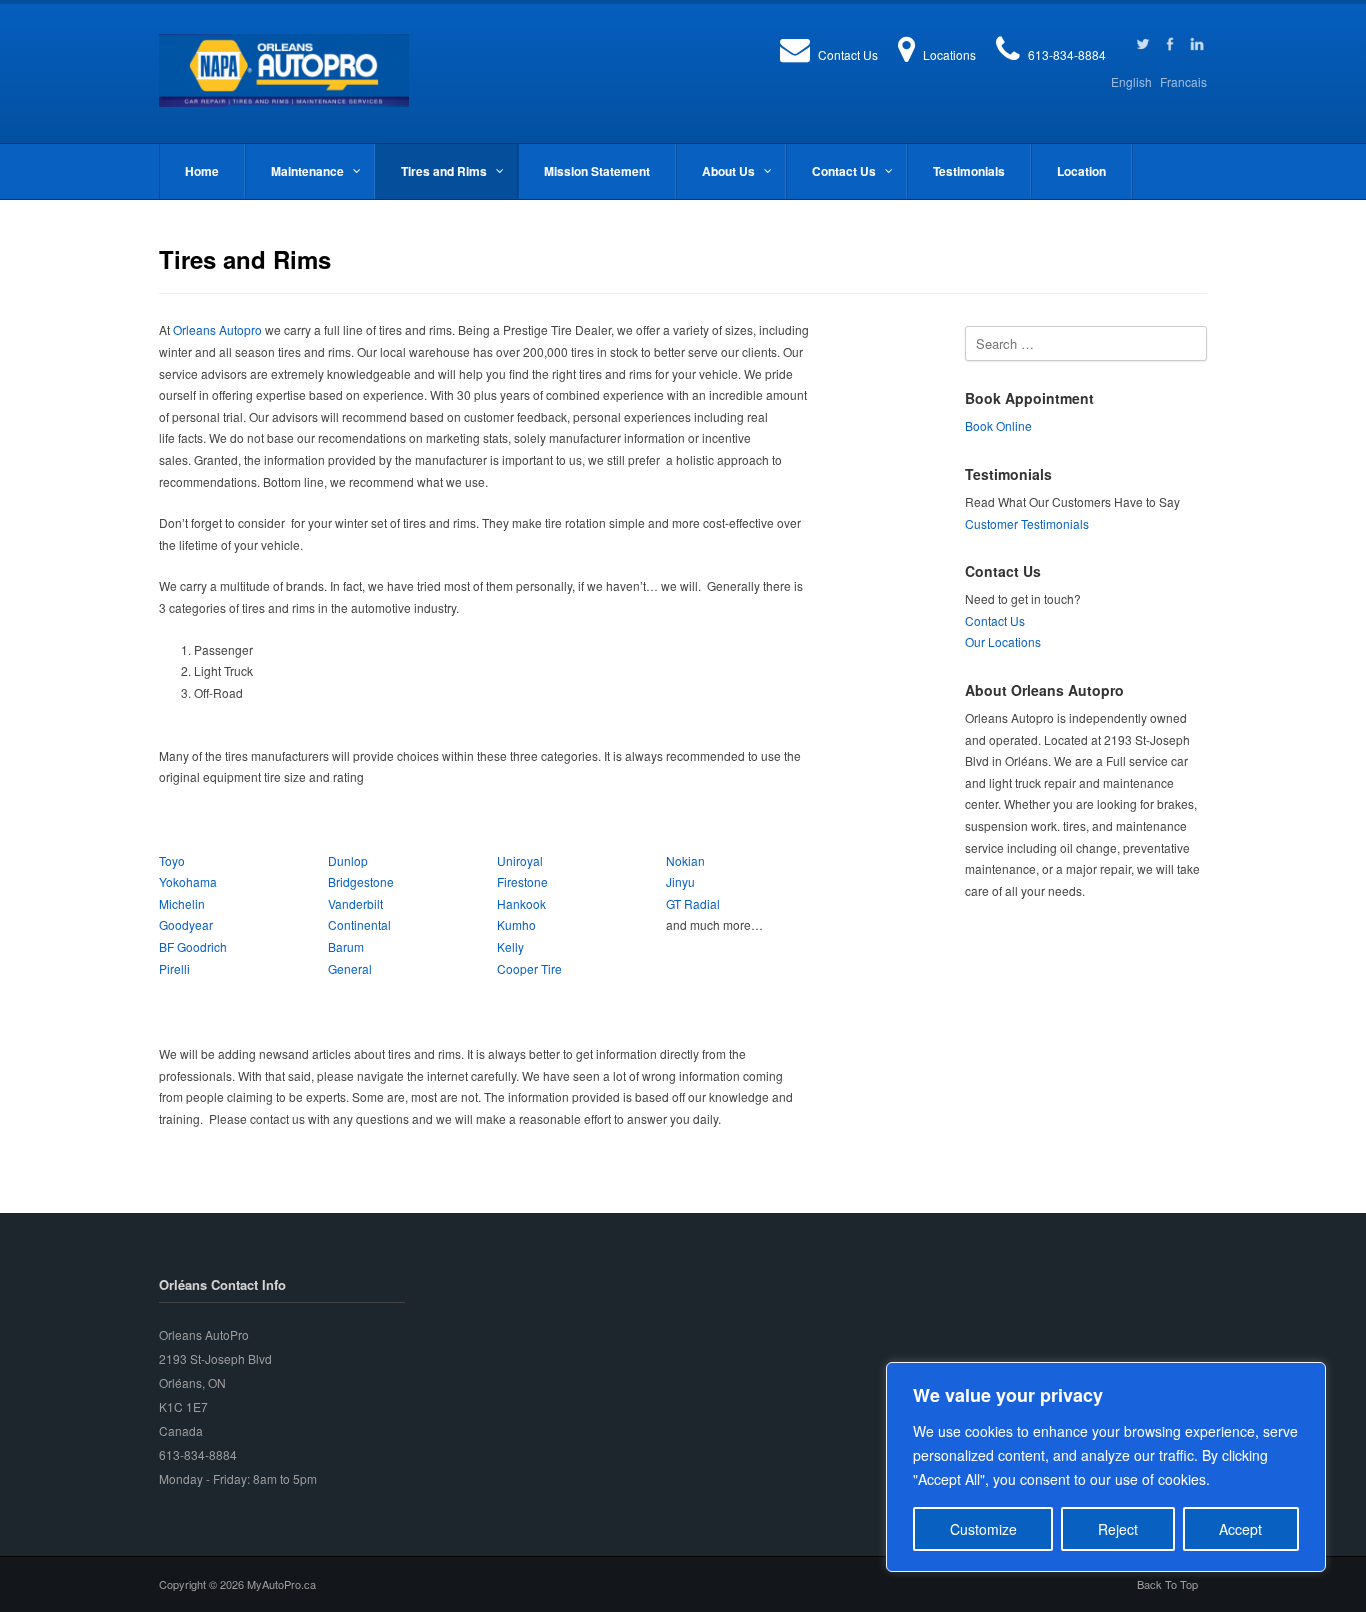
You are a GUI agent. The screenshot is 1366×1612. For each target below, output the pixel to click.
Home (202, 171)
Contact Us (848, 54)
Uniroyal (520, 860)
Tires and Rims (444, 171)
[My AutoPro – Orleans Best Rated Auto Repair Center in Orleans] (284, 70)
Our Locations (1003, 641)
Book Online (998, 425)
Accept (1240, 1529)
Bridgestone (361, 881)
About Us (728, 171)
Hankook (521, 903)
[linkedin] (1197, 44)
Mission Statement (597, 171)
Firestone (522, 881)
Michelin (182, 903)
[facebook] (1170, 44)
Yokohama (188, 881)
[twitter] (1143, 44)
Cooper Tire (529, 968)
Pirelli (174, 968)
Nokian (685, 860)
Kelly (510, 946)
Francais (1183, 81)
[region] (1106, 1467)
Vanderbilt (357, 903)
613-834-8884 (1067, 54)
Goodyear (186, 924)
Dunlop (348, 860)
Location (1081, 171)
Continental (359, 924)
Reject (1118, 1529)
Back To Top (1167, 1584)
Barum (346, 946)
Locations (949, 54)
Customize (983, 1529)
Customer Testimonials (1027, 523)
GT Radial (693, 903)
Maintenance (307, 171)
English (1131, 81)
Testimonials (969, 171)
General (350, 968)
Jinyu (680, 881)
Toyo (172, 860)
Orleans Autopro (217, 329)
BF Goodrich (193, 946)
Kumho (516, 924)
